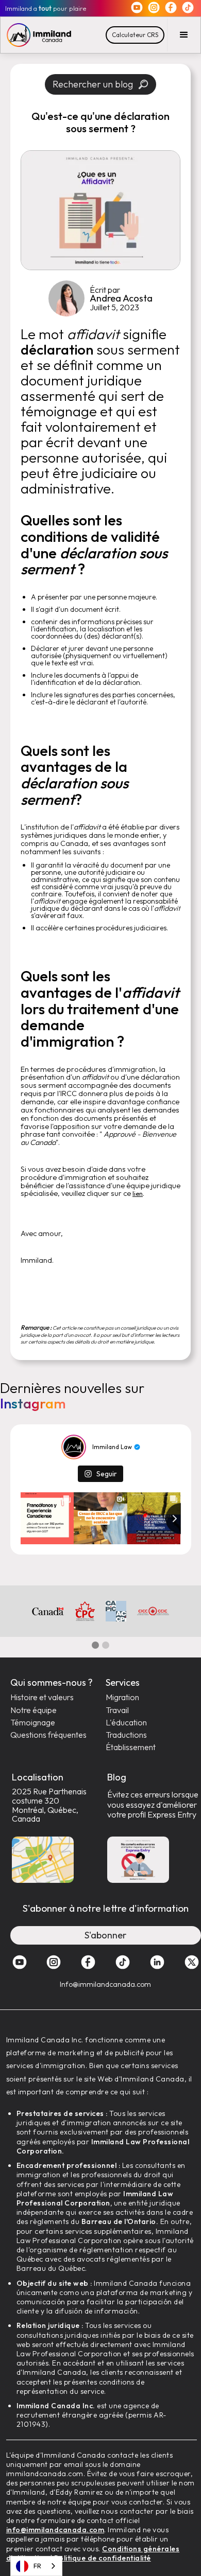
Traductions (126, 1735)
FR (37, 2566)
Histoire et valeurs (42, 1697)
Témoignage (33, 1723)
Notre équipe (33, 1710)
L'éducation (126, 1723)
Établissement (131, 1747)
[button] (184, 35)
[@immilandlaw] (74, 1447)
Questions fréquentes (48, 1735)
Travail (117, 1710)
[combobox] (36, 2566)
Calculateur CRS (135, 35)
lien (138, 1194)
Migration (122, 1697)
